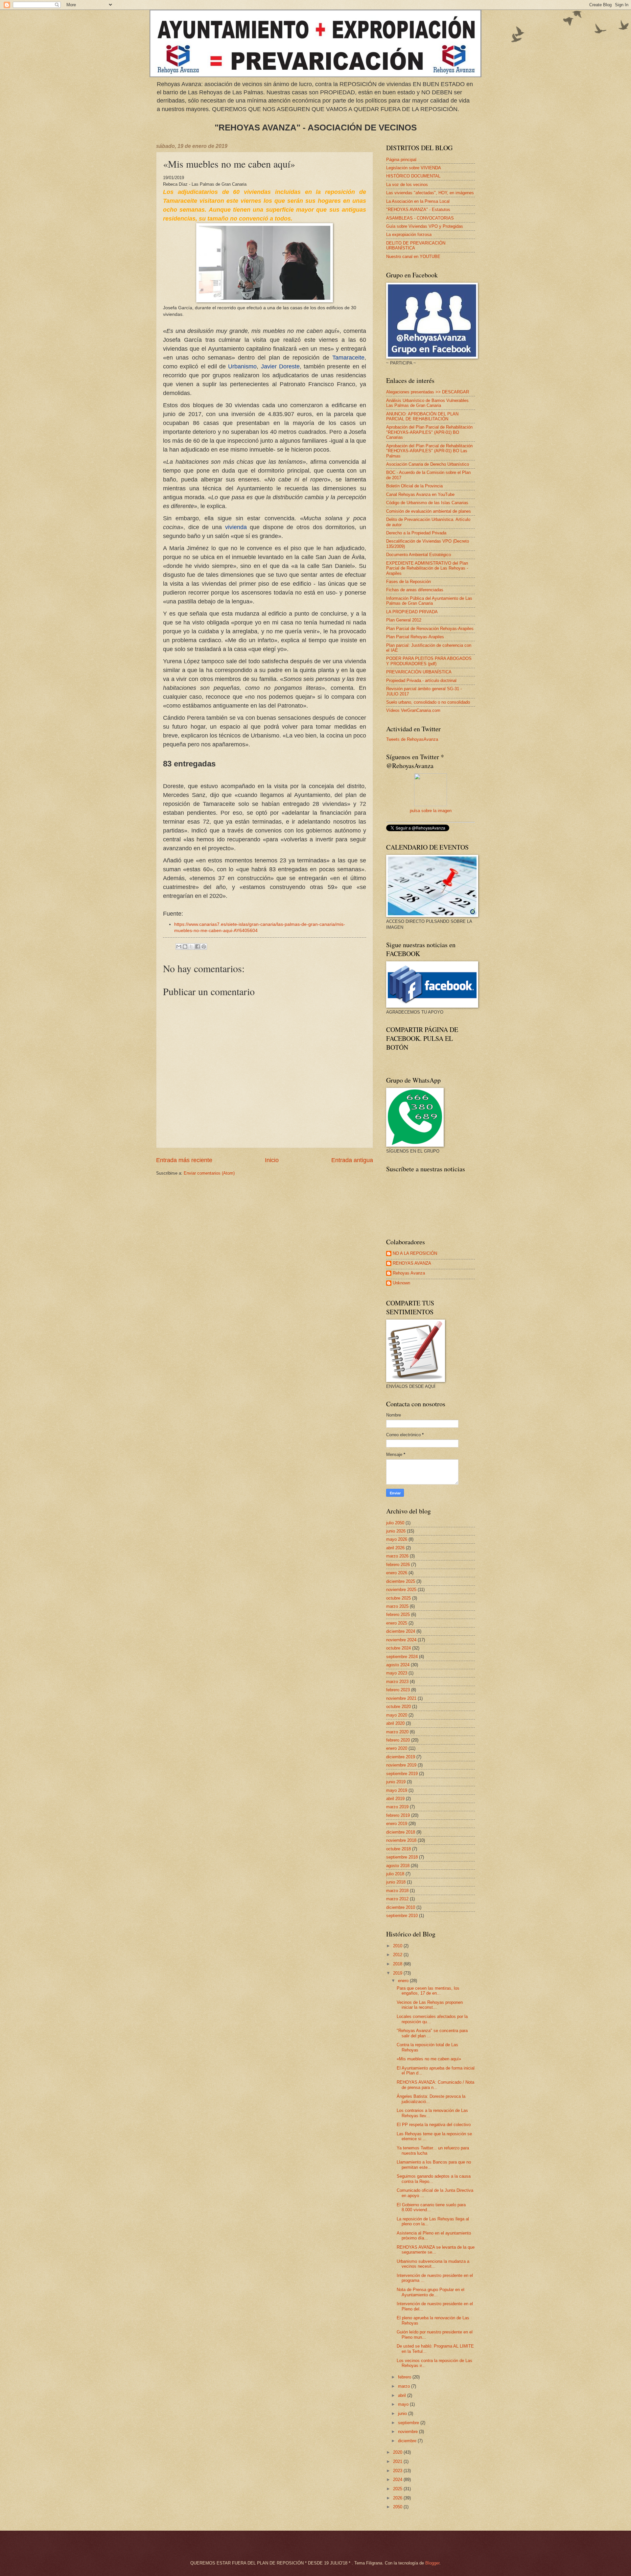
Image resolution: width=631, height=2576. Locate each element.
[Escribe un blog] (185, 947)
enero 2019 (397, 1824)
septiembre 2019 (402, 1774)
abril (403, 2395)
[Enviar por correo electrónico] (179, 947)
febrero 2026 (398, 1565)
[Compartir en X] (191, 947)
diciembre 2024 (401, 1631)
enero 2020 (397, 1748)
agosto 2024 (398, 1665)
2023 (398, 2471)
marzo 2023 (397, 1682)
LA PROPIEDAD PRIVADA (412, 612)
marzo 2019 (397, 1807)
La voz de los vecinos (407, 185)
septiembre (409, 2423)
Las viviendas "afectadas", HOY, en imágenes (430, 193)
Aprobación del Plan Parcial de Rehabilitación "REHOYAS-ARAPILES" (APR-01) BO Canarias (429, 432)
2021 (398, 2461)
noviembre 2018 (401, 1840)
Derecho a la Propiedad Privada (416, 533)
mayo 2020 (397, 1715)
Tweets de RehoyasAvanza (412, 739)
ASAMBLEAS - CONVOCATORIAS (420, 218)
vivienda (236, 527)
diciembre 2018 (401, 1832)
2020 (398, 2452)
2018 (398, 1964)
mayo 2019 (397, 1790)
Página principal (401, 160)
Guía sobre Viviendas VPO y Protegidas (425, 226)
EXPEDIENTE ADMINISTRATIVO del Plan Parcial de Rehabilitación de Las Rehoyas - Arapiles (427, 568)
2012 (398, 1955)
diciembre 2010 (401, 1907)
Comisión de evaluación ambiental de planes (429, 511)
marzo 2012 (397, 1899)
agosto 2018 (398, 1866)
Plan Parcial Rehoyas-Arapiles (415, 637)
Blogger (432, 2563)
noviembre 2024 (401, 1640)
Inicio (272, 1160)
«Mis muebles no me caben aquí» (429, 2059)
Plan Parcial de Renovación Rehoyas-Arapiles (430, 629)
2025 (398, 2489)
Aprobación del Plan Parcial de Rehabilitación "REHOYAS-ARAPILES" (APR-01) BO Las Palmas (429, 451)
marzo (405, 2386)
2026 (398, 2498)
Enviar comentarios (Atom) (209, 1173)
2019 (398, 1973)
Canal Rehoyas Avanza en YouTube (420, 494)
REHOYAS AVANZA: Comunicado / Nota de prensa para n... (435, 2085)
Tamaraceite (348, 358)
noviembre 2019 (401, 1765)
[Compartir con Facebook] (198, 947)
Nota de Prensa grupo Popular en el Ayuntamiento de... (431, 2292)
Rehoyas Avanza (409, 1273)
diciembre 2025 (401, 1581)
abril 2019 (395, 1799)
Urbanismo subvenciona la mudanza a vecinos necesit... (433, 2264)
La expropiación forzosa (409, 234)
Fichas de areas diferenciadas (415, 590)
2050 (398, 2507)
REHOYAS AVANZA (412, 1263)
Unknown (401, 1283)
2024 (398, 2480)
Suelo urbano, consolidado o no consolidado (428, 702)
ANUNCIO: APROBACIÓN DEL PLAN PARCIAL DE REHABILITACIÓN (422, 416)
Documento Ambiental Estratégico (419, 555)
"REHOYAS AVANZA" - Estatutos (418, 210)
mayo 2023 (397, 1673)
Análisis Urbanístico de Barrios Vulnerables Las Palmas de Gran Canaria (427, 403)
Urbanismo (242, 366)
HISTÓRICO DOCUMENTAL (413, 176)
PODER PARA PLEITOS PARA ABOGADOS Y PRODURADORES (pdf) (429, 661)
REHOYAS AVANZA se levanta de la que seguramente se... (436, 2250)
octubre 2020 (398, 1707)
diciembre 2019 (401, 1757)
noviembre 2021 (401, 1698)
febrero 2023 (398, 1690)
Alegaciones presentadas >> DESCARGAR (428, 392)
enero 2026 (397, 1573)
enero (404, 1981)
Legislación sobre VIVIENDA (414, 168)
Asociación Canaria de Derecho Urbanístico (428, 464)
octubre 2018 (398, 1849)
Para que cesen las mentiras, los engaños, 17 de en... (428, 1991)
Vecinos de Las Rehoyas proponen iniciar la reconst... (430, 2005)
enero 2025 (397, 1623)
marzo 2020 (397, 1732)
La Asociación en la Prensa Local (418, 201)
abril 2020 (395, 1723)
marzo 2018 (397, 1891)
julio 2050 (395, 1523)
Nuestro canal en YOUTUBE (413, 257)
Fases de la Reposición (409, 582)
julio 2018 (395, 1874)
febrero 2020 (398, 1740)
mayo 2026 (397, 1539)
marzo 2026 (397, 1556)
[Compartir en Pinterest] (204, 947)
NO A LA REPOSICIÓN (415, 1253)
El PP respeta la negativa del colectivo (434, 2125)
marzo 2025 (397, 1606)
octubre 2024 (398, 1648)
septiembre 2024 (402, 1657)
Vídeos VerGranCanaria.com (413, 710)
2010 (398, 1946)
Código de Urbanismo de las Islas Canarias (427, 503)
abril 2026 (395, 1548)
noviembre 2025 (401, 1590)
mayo (404, 2404)
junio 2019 (396, 1782)
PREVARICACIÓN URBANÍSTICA (419, 672)
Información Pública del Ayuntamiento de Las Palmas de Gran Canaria (429, 601)
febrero (405, 2377)
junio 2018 (396, 1882)
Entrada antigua (352, 1160)
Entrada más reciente (184, 1160)
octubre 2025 (398, 1598)
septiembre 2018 (402, 1857)
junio (403, 2413)
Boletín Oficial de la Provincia (414, 486)
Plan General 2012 (404, 620)
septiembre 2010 (402, 1916)
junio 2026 (396, 1531)
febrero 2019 (398, 1815)
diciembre (408, 2441)
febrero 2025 (398, 1615)
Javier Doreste (280, 366)
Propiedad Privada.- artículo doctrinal (421, 680)
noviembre (409, 2432)
